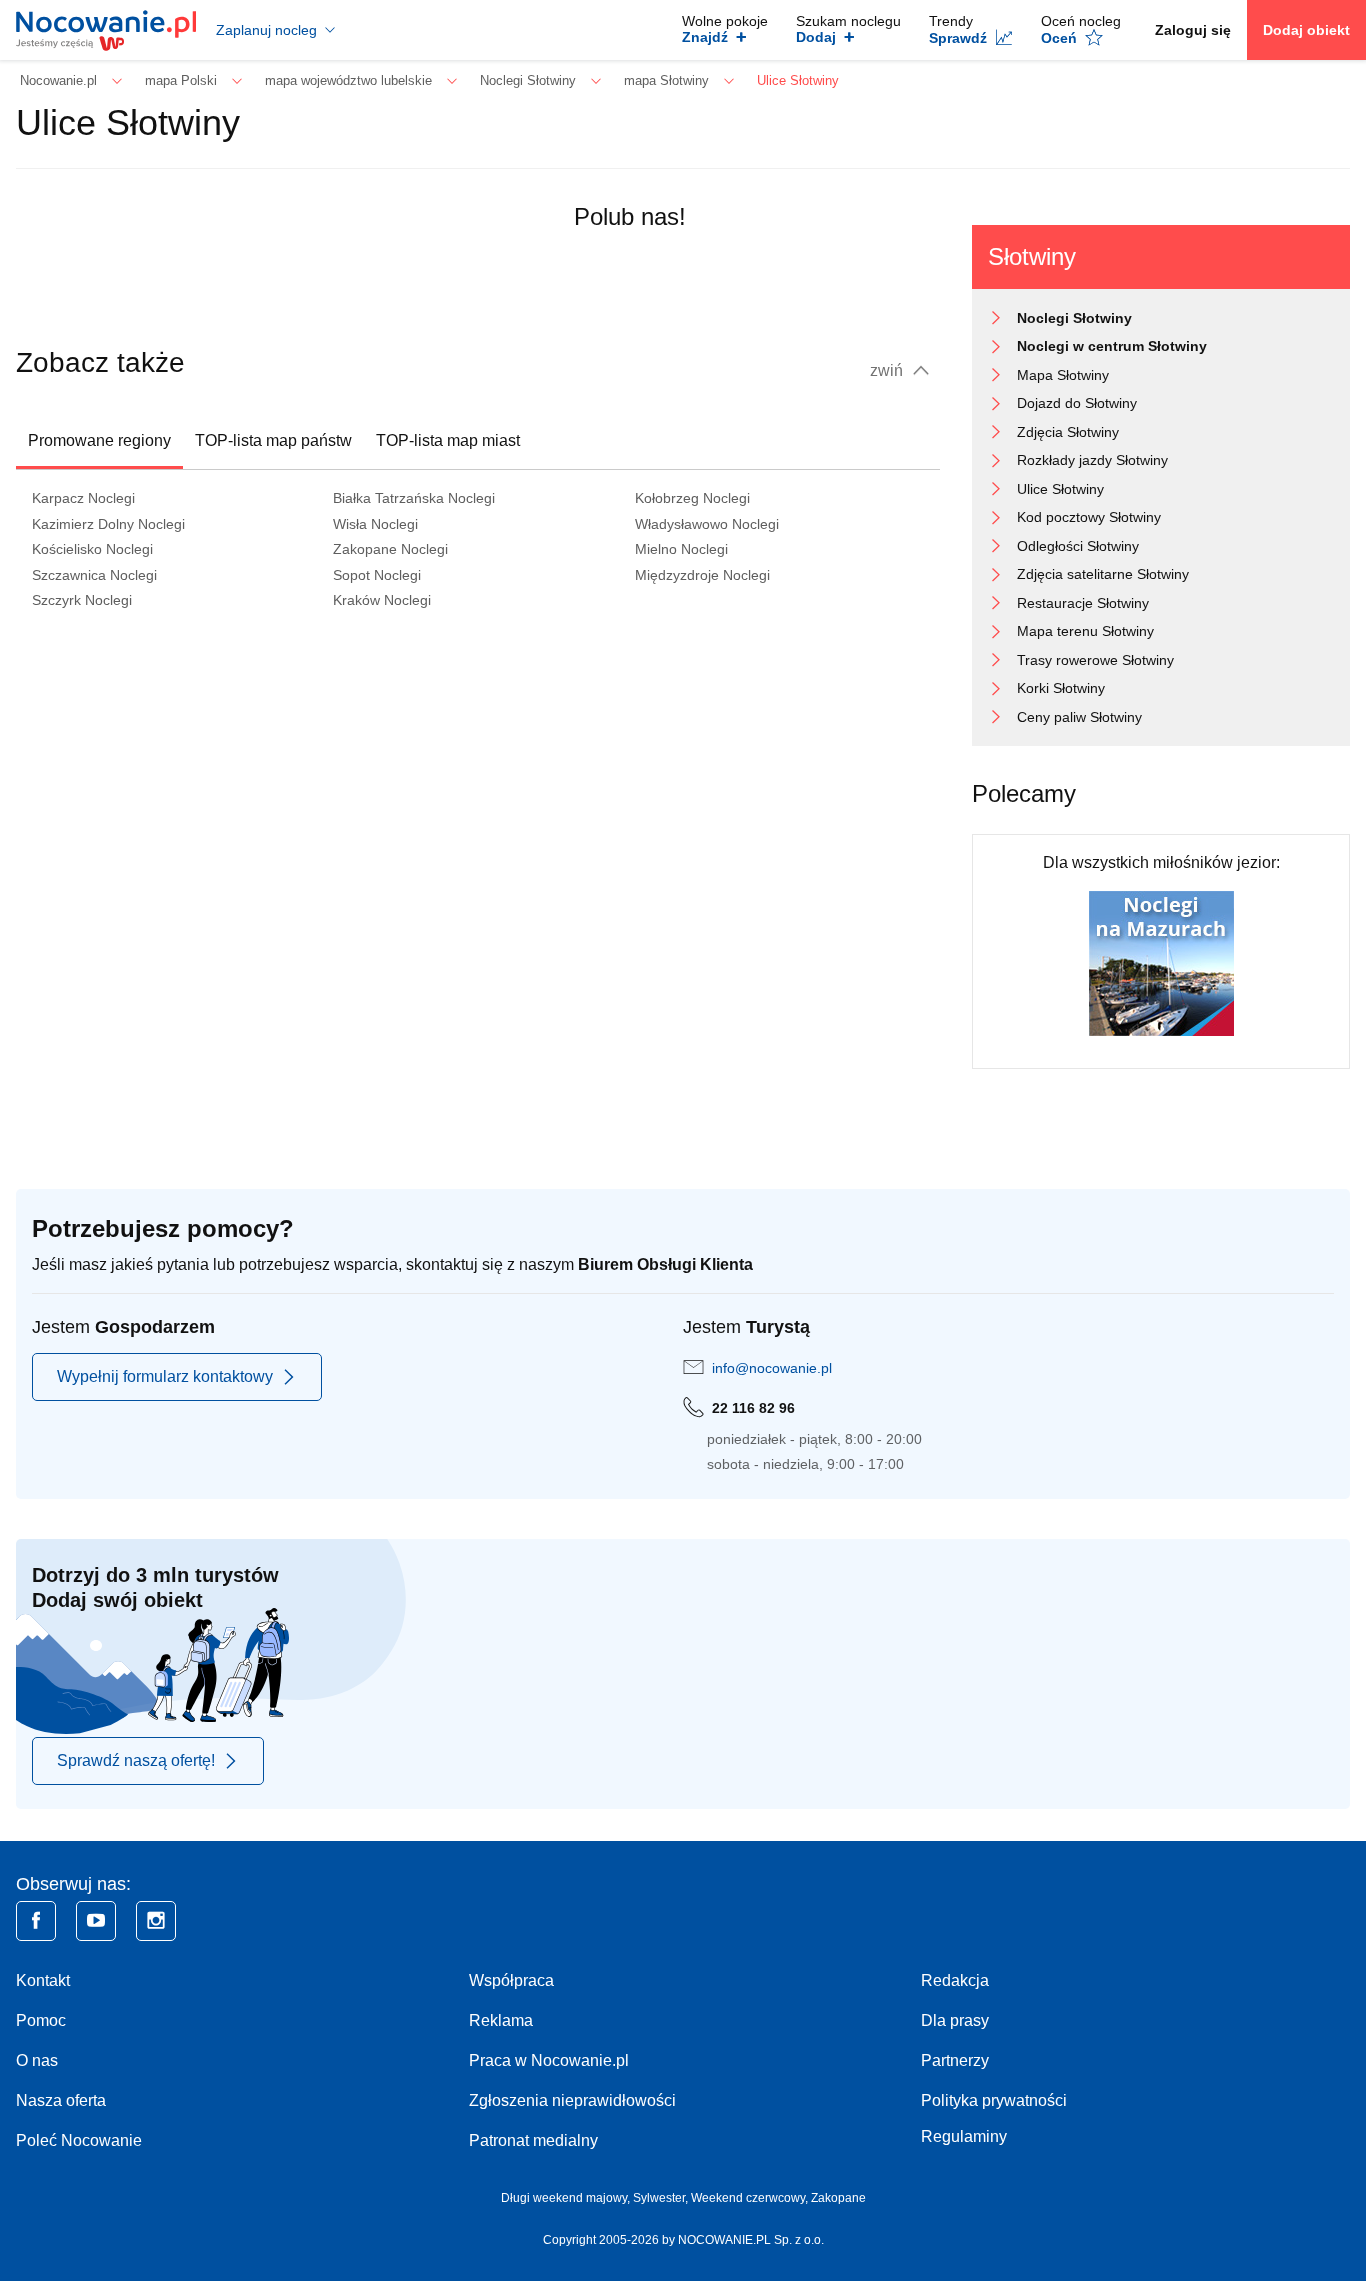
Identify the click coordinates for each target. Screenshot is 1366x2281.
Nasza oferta (61, 2100)
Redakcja (955, 1980)
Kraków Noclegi (382, 600)
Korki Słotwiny (1061, 688)
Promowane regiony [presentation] (99, 440)
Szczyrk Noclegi (82, 600)
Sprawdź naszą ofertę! (136, 1760)
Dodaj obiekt (1306, 30)
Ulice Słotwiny (1060, 489)
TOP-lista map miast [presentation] (448, 440)
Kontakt (43, 1980)
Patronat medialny (533, 2140)
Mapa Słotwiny (1063, 375)
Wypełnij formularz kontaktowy (165, 1376)
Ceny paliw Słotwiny (1079, 717)
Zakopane (838, 2198)
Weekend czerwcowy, (751, 2198)
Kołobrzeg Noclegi (692, 498)
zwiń (888, 370)
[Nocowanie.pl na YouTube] (96, 1921)
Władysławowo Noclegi (707, 524)
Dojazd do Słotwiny (1077, 403)
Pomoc (41, 2020)
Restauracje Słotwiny (1083, 603)
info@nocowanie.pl (772, 1368)
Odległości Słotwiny (1078, 546)
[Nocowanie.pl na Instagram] (156, 1921)
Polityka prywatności (994, 2100)
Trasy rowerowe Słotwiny (1095, 660)
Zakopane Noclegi (390, 549)
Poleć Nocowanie (79, 2140)
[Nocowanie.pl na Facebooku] (36, 1921)
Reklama (501, 2020)
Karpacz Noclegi (83, 498)
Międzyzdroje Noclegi (702, 575)
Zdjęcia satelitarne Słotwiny (1103, 574)
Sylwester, (662, 2198)
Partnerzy (955, 2060)
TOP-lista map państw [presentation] (273, 440)
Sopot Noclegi (377, 575)
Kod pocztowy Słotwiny (1089, 517)
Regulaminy (964, 2136)
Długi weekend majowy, (567, 2198)
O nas (37, 2060)
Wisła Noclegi (375, 524)
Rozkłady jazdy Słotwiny (1092, 460)
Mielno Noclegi (681, 549)
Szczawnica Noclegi (94, 575)
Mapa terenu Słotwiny (1085, 631)
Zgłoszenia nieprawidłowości (572, 2100)
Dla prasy (955, 2020)
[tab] (99, 441)
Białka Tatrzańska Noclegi (414, 498)
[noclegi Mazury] (1161, 962)
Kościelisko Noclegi (92, 549)
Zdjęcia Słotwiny (1068, 432)
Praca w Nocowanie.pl (549, 2060)
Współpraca (511, 1980)
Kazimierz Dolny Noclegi (108, 524)
